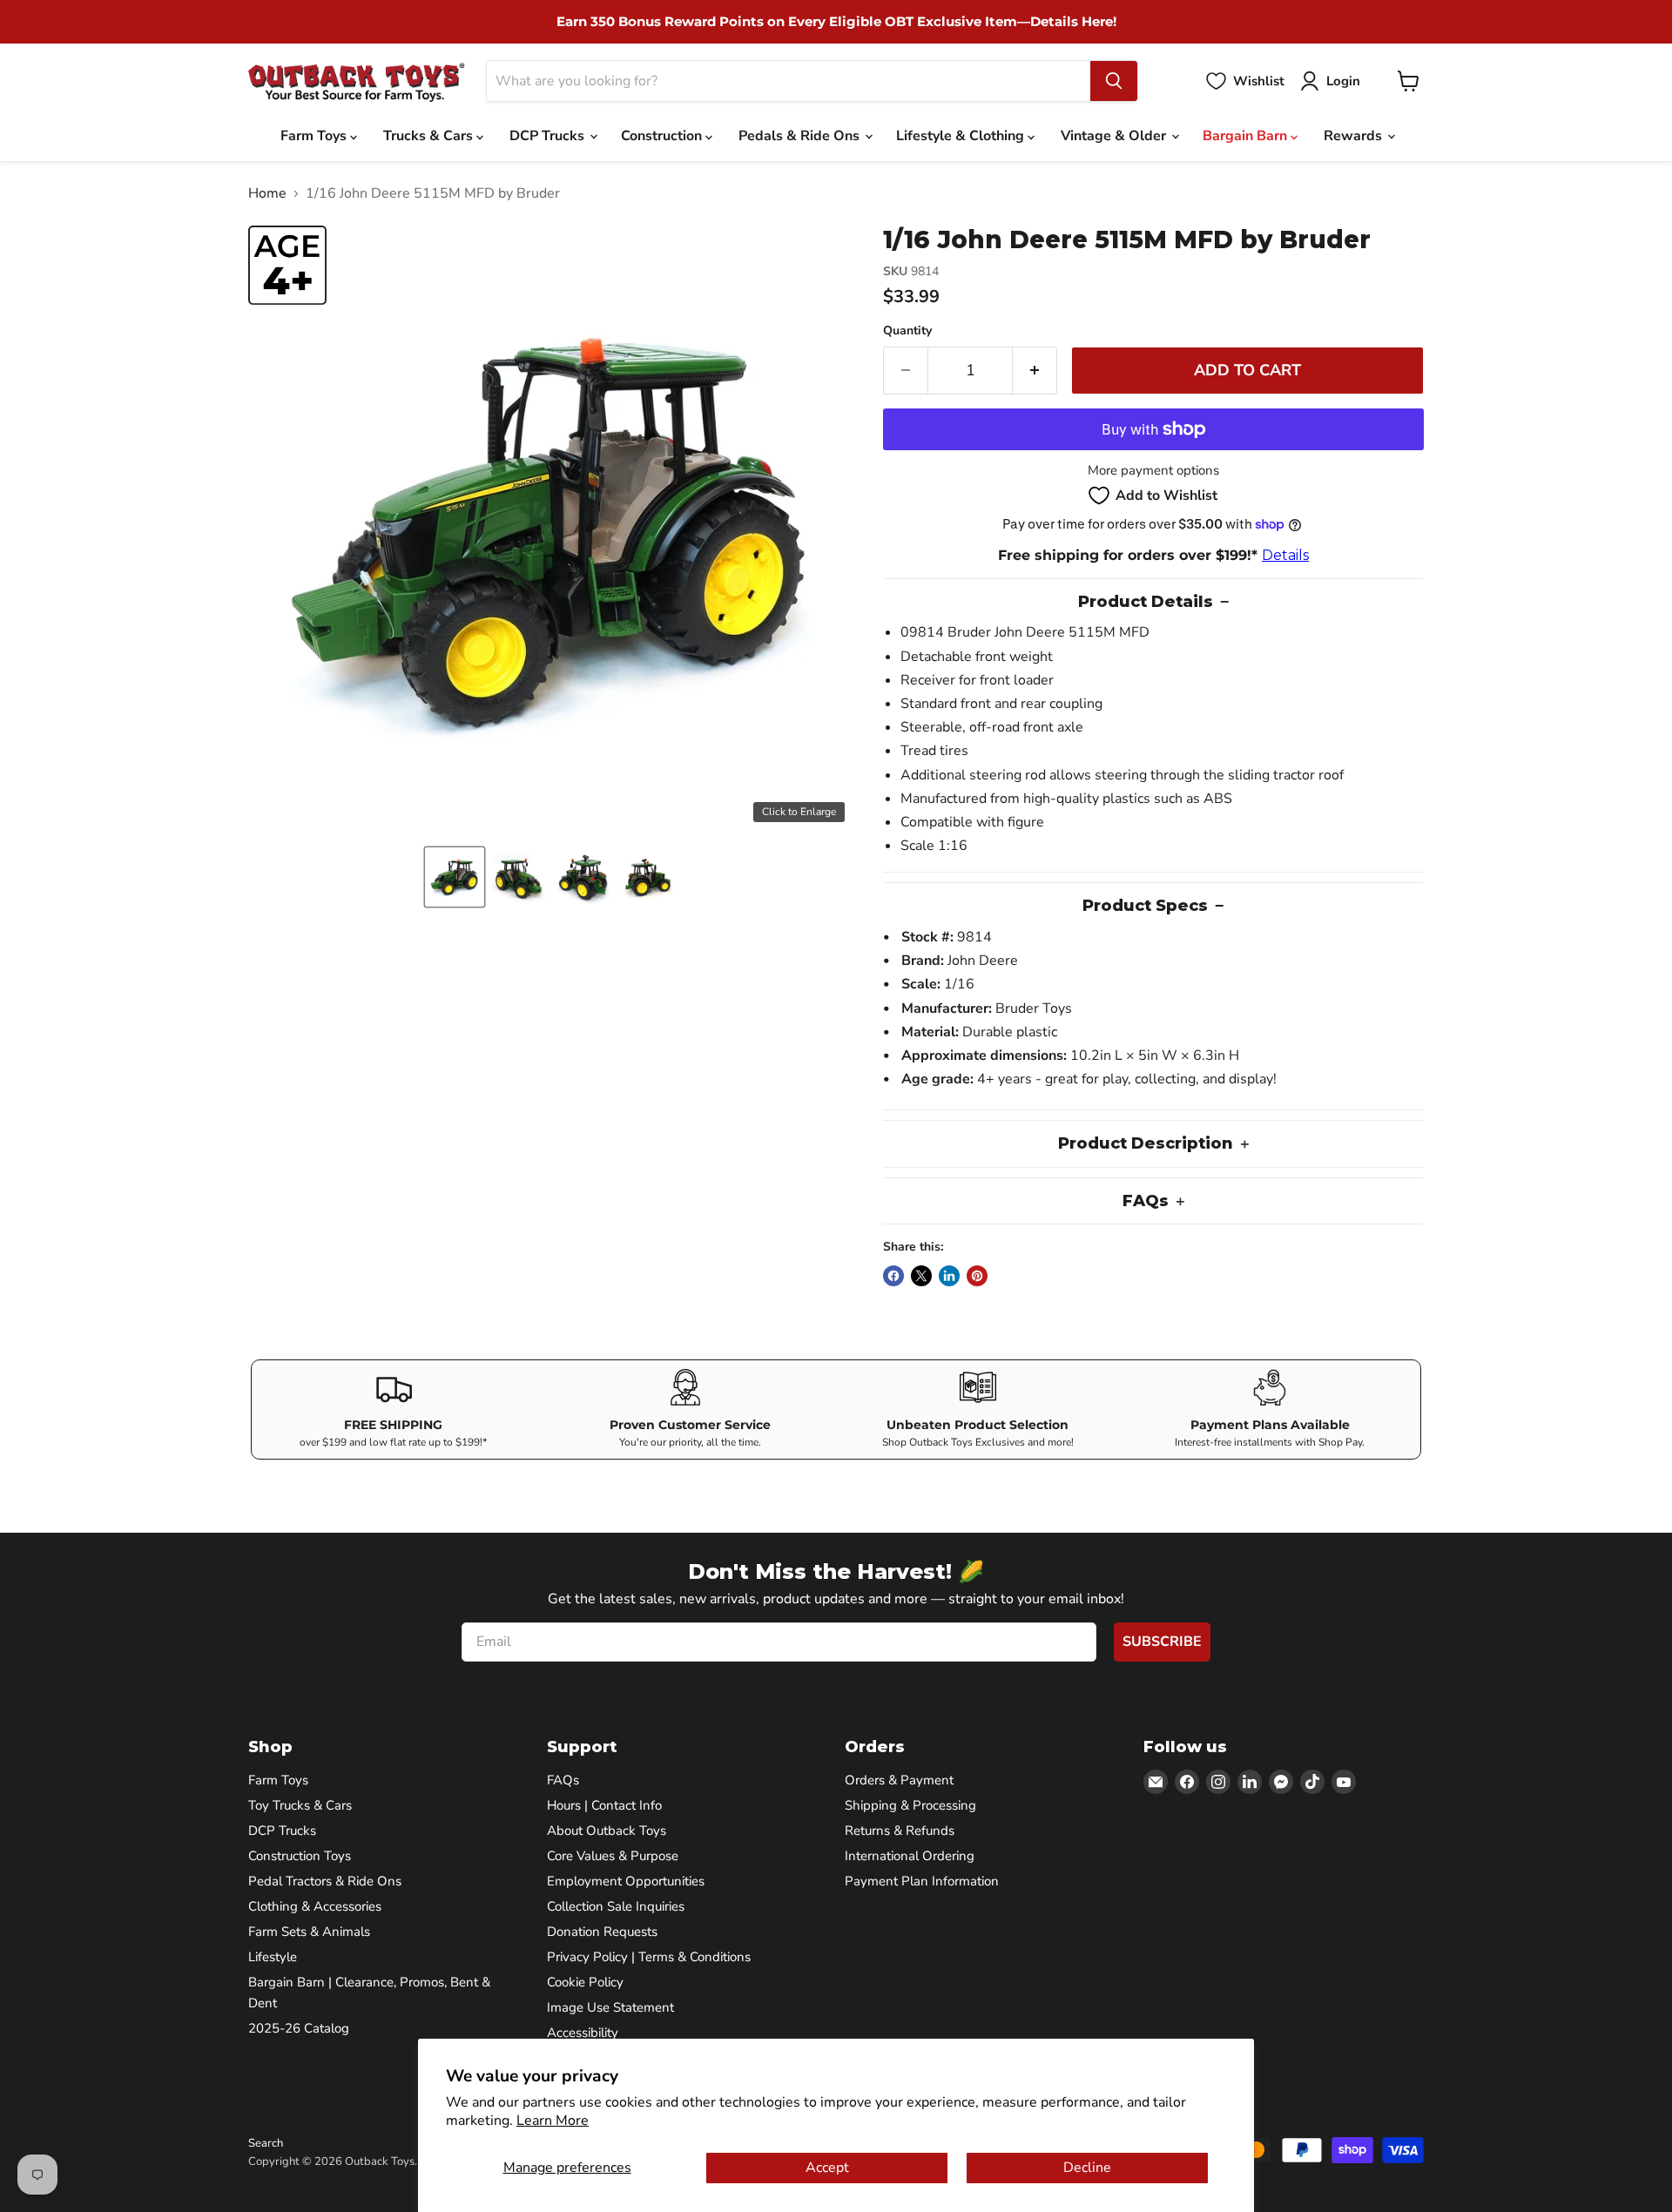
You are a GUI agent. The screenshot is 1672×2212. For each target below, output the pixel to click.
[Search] (1114, 81)
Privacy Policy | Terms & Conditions (649, 1957)
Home (267, 193)
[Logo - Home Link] (357, 81)
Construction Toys (300, 1856)
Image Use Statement (610, 2007)
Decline (1087, 2168)
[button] (455, 877)
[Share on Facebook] (893, 1276)
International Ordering (910, 1856)
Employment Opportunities (626, 1881)
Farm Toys (315, 136)
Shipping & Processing (910, 1805)
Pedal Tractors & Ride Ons (325, 1881)
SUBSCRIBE (1162, 1642)
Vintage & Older (1115, 136)
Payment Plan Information (922, 1881)
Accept (827, 2168)
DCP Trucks (549, 136)
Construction (663, 136)
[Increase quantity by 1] (1035, 371)
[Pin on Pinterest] (977, 1276)
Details (1285, 555)
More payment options (1153, 471)
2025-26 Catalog (299, 2028)
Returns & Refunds (900, 1831)
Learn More (553, 2121)
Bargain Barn (1247, 136)
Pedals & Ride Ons (801, 136)
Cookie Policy (585, 1982)
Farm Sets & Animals (309, 1932)
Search (266, 2143)
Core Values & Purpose (613, 1856)
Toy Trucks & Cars (300, 1805)
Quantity (907, 331)
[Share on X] (921, 1276)
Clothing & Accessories (315, 1906)
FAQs (563, 1780)
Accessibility (583, 2033)
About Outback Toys (607, 1831)
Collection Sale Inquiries (616, 1906)
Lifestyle (273, 1957)
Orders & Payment (899, 1780)
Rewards (1355, 136)
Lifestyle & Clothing (962, 136)
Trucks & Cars (430, 136)
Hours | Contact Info (604, 1805)
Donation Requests (602, 1932)
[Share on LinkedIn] (949, 1276)
